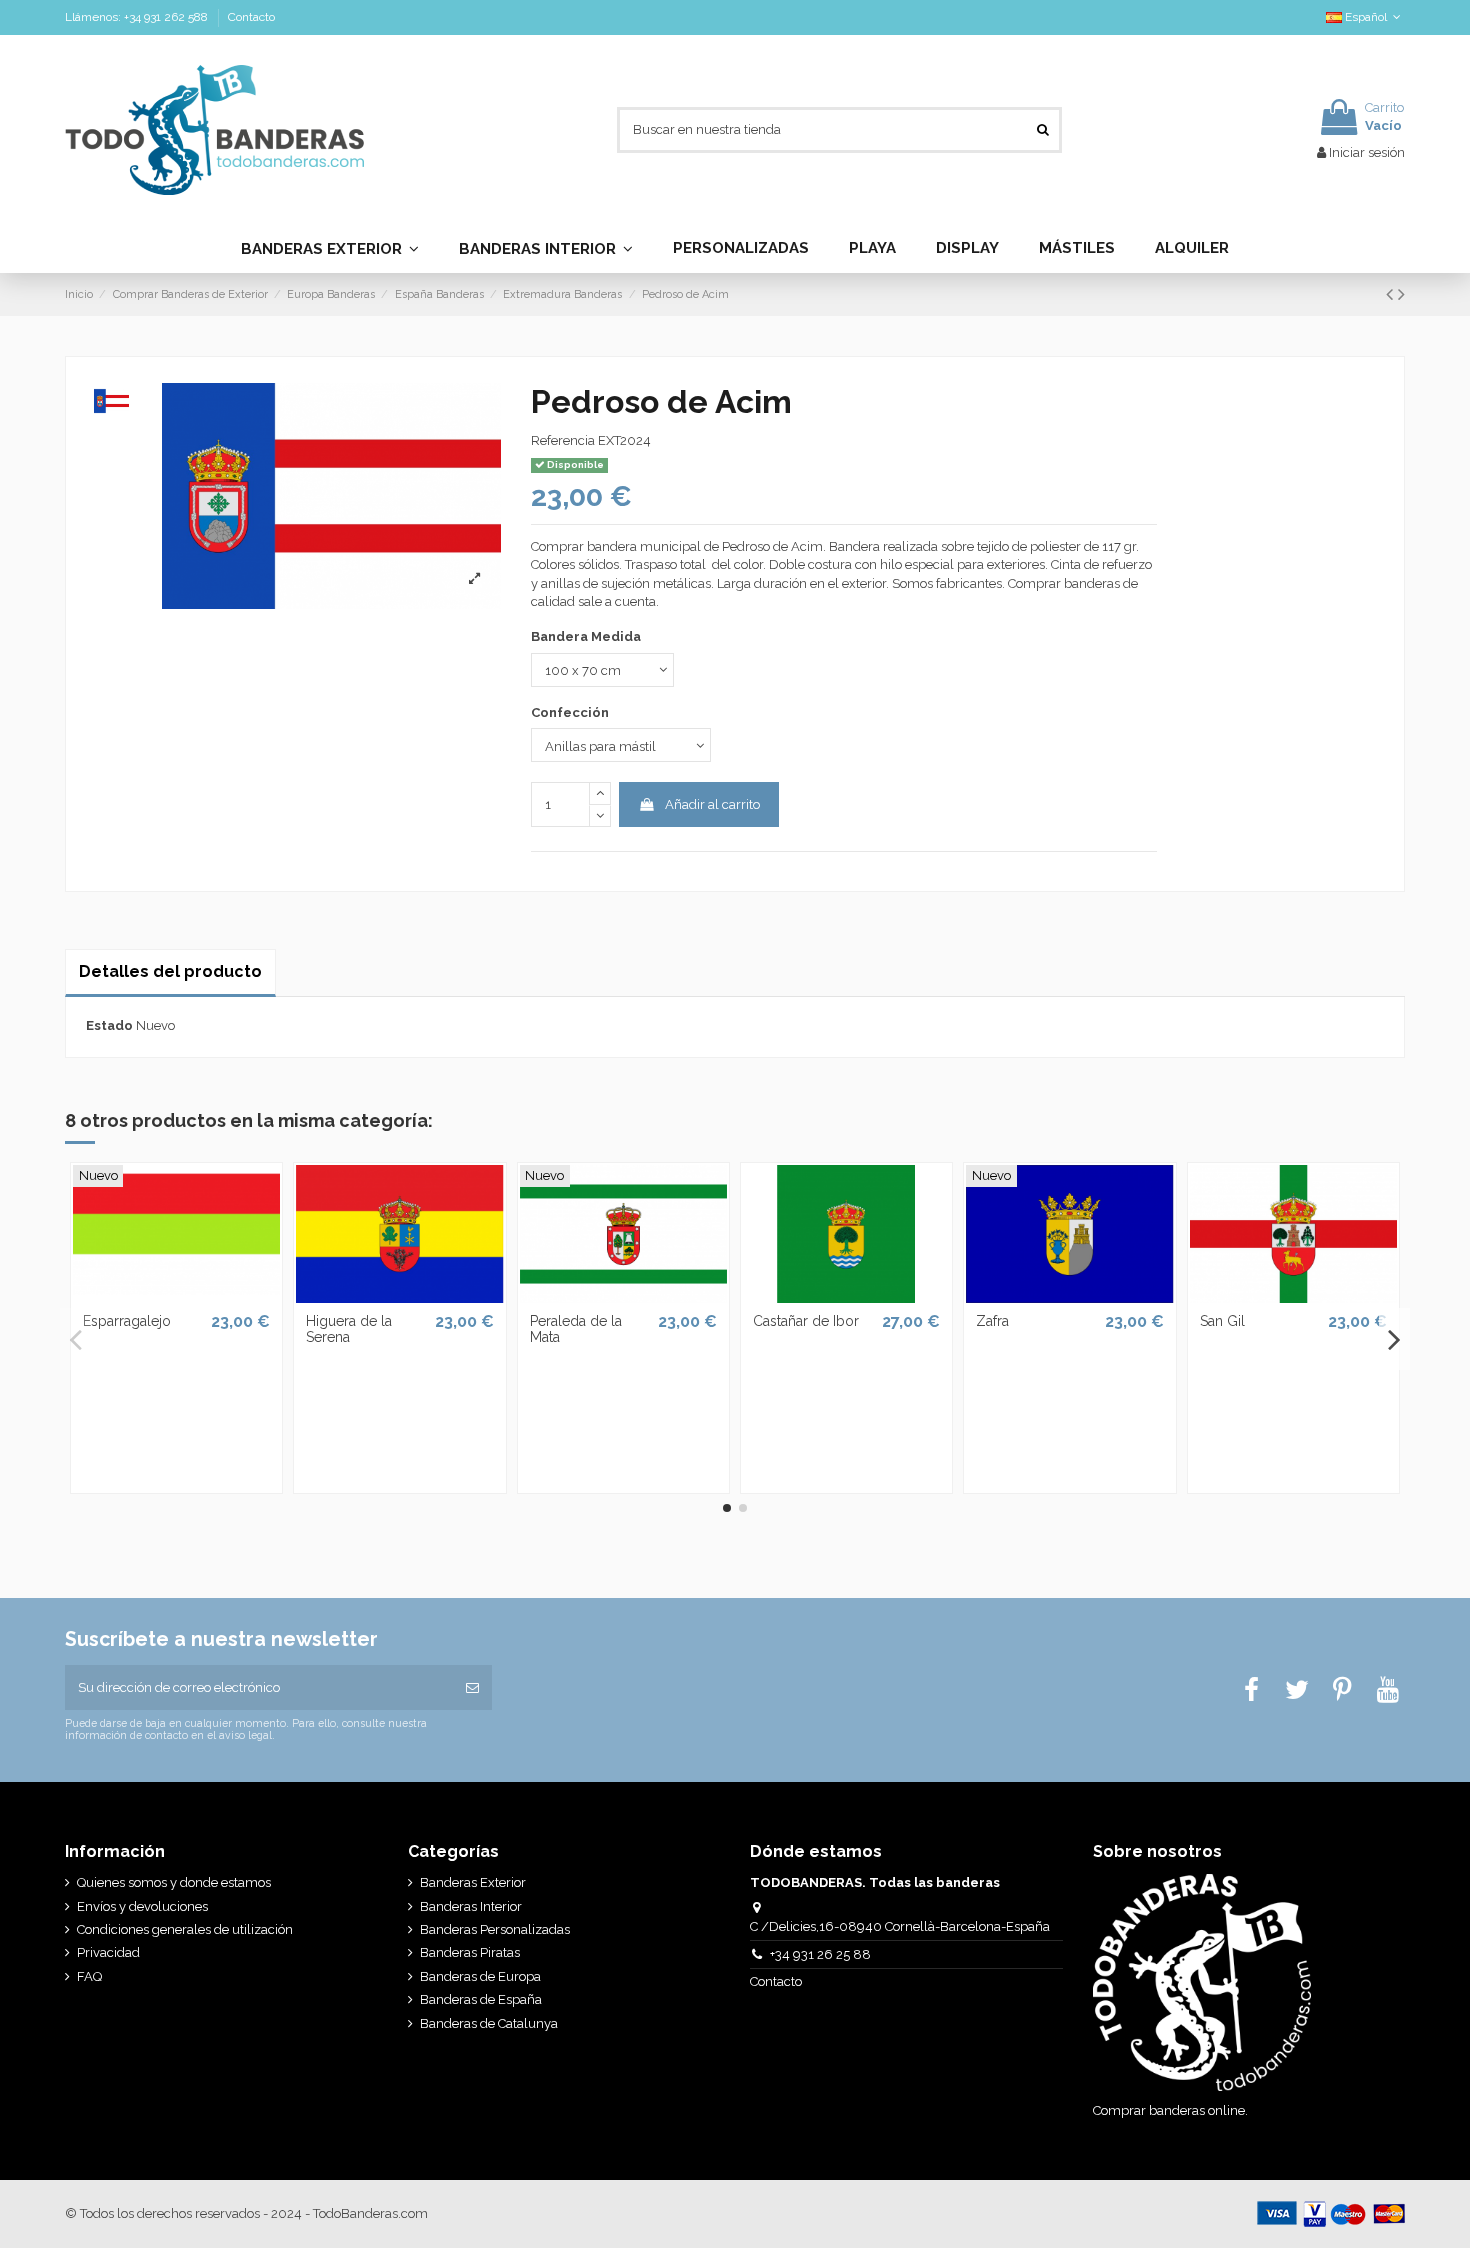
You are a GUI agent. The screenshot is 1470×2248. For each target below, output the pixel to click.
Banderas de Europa (480, 1976)
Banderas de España (481, 1999)
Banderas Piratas (470, 1952)
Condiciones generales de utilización (185, 1929)
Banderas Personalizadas (495, 1929)
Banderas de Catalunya (489, 2023)
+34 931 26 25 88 (820, 1954)
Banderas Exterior (473, 1882)
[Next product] (1401, 294)
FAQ (89, 1976)
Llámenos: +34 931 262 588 (138, 17)
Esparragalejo (127, 1321)
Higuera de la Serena (349, 1329)
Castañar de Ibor (806, 1321)
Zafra (992, 1321)
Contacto (251, 17)
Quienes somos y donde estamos (174, 1882)
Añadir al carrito (712, 804)
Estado (109, 1025)
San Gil (1222, 1321)
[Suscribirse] (472, 1688)
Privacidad (108, 1952)
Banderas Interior (471, 1906)
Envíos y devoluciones (142, 1906)
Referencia (563, 440)
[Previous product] (1392, 294)
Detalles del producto (170, 971)
